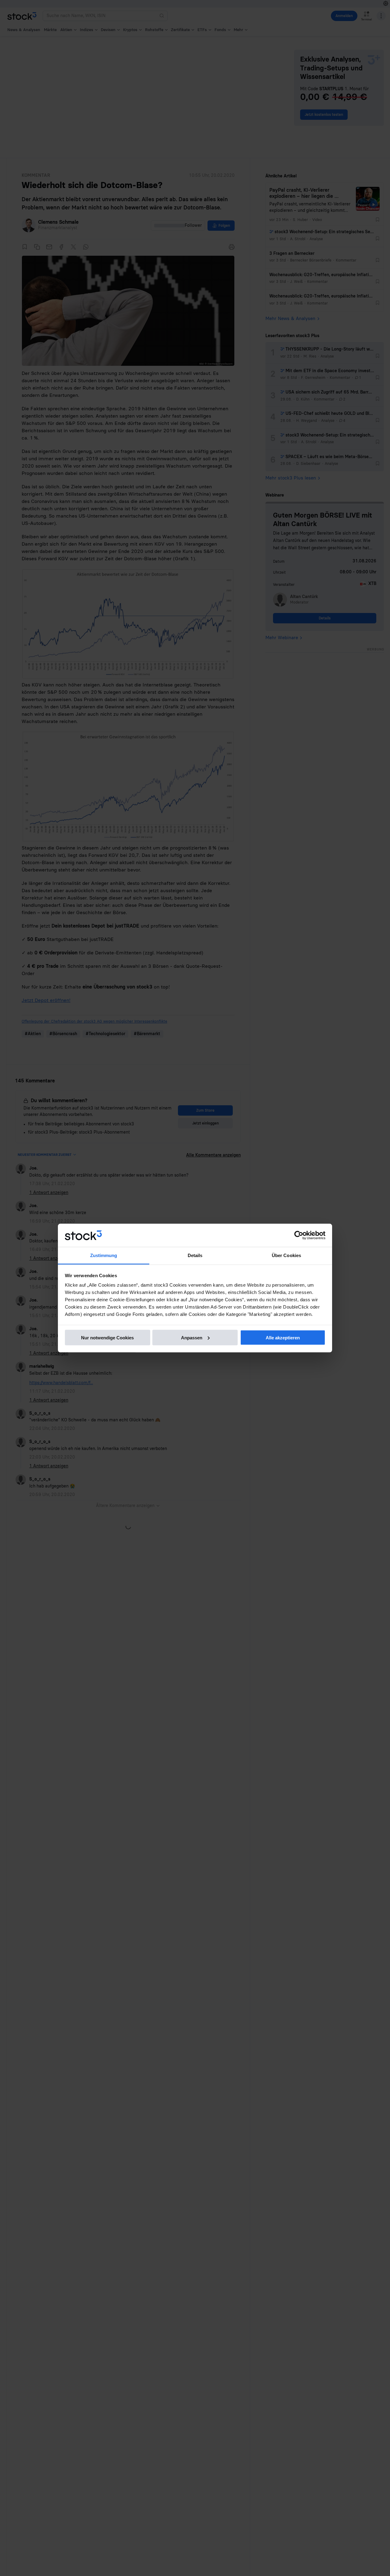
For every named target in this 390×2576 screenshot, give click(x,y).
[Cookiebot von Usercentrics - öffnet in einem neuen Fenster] (299, 1235)
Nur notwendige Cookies (107, 1337)
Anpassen (192, 1337)
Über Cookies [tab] (286, 1255)
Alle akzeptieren (283, 1337)
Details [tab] (195, 1255)
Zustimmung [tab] (104, 1255)
